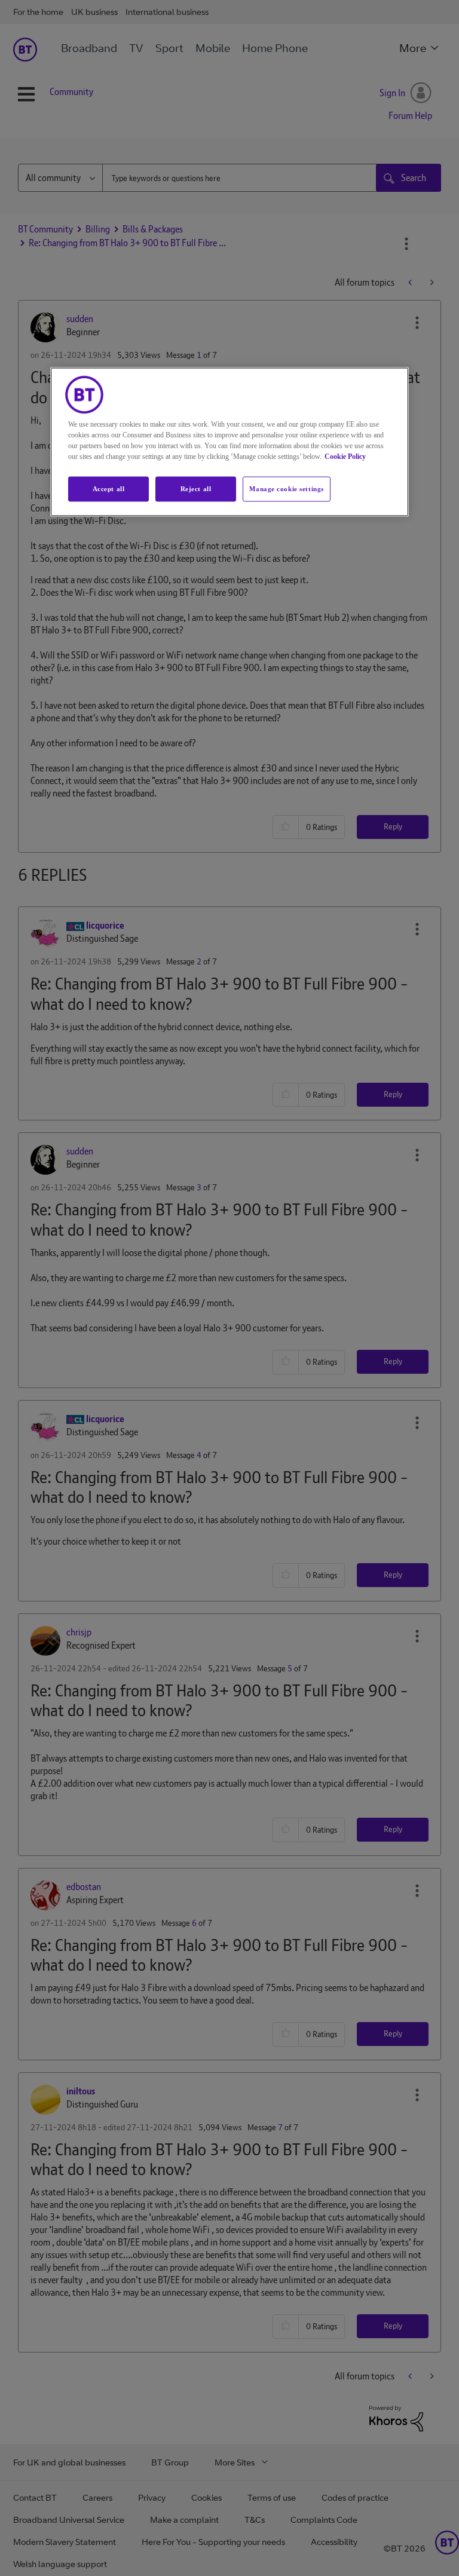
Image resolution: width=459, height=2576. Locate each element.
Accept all (109, 488)
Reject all (196, 488)
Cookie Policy (345, 456)
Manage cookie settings (287, 488)
